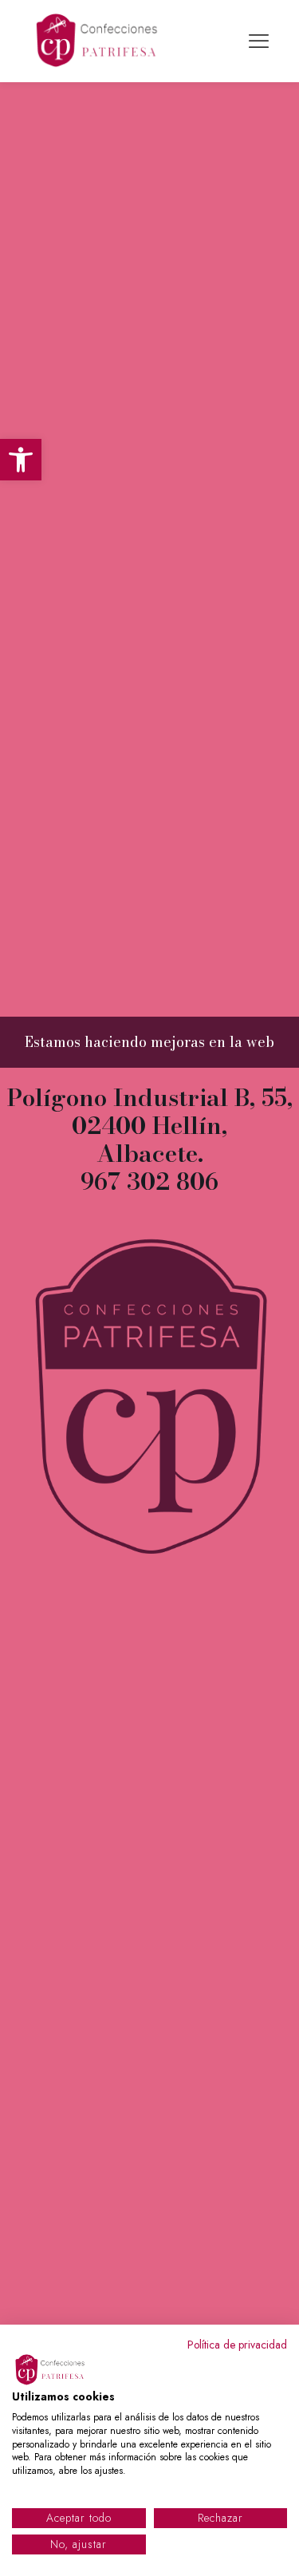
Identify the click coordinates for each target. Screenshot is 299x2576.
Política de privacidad (237, 2345)
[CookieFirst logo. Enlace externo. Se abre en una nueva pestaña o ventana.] (52, 2370)
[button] (21, 460)
